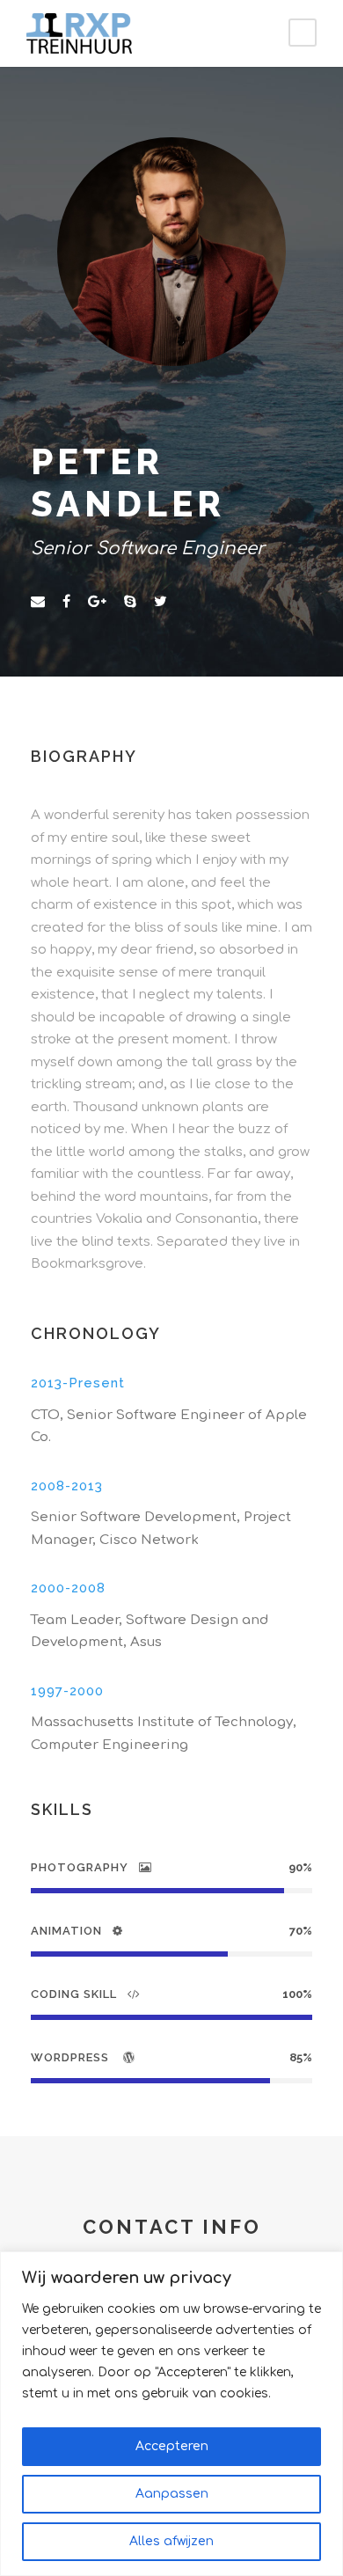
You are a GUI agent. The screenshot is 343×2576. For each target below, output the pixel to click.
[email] (38, 602)
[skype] (130, 602)
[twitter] (161, 602)
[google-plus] (97, 602)
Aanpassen (172, 2494)
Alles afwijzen (171, 2541)
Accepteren (172, 2446)
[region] (171, 2414)
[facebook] (66, 602)
